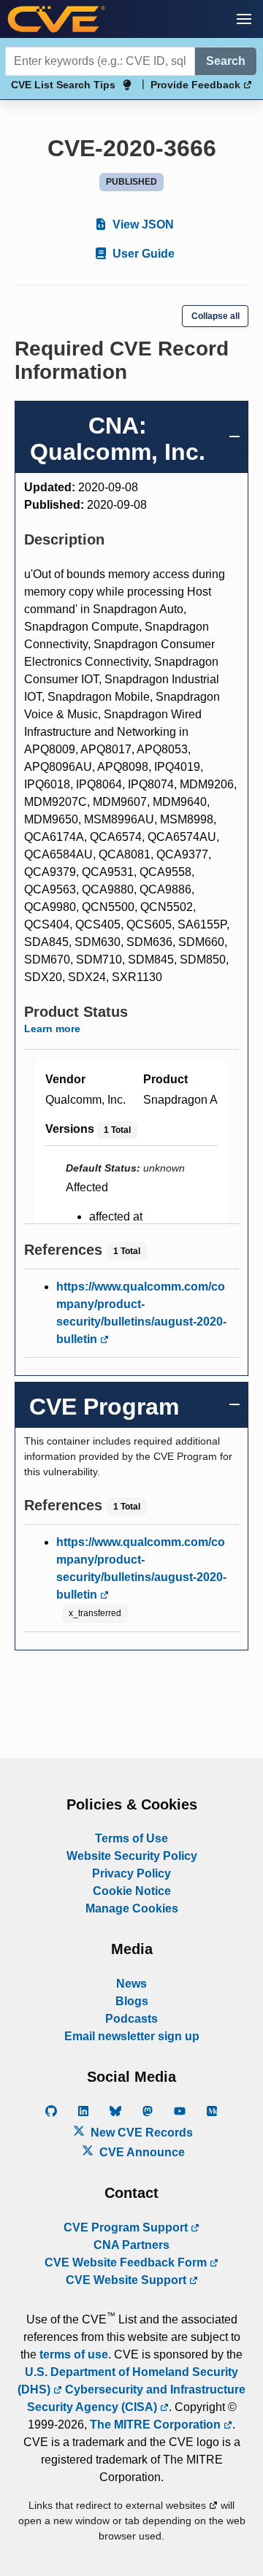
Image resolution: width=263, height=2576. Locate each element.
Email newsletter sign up (132, 2036)
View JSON (142, 224)
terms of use (74, 2354)
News (131, 1984)
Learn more (52, 1029)
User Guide (142, 254)
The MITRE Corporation (157, 2425)
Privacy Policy (131, 1873)
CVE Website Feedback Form (127, 2262)
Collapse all (216, 316)
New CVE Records (140, 2133)
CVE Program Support (127, 2227)
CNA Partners (131, 2245)
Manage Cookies (132, 1908)
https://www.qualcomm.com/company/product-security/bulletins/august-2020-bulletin (141, 1313)
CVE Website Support (127, 2280)
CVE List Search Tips (63, 85)
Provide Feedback (197, 85)
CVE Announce (141, 2152)
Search (226, 61)
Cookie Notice (132, 1891)
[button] (244, 19)
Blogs (132, 2001)
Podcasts (131, 2019)
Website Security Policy (132, 1856)
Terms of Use (131, 1838)
